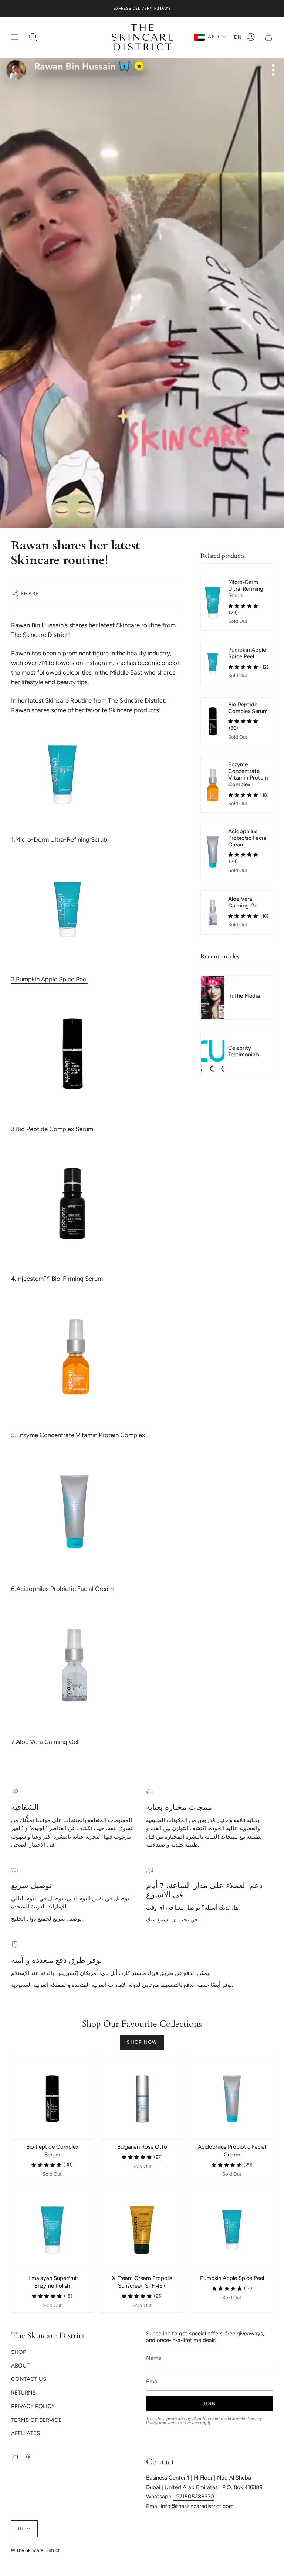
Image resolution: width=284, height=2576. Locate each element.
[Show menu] (15, 37)
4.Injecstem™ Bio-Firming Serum (57, 1279)
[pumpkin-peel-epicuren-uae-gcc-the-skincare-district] (97, 909)
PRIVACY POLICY (33, 2406)
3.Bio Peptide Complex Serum (52, 1129)
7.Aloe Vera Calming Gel (45, 1742)
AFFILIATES (26, 2433)
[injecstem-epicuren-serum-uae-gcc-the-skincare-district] (97, 1204)
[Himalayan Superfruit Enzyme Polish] (52, 2230)
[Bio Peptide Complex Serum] (52, 2099)
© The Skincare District (35, 2550)
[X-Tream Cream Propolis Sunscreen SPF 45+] (142, 2230)
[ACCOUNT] (251, 37)
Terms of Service (183, 2423)
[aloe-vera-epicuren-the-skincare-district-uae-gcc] (97, 1665)
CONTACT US (29, 2379)
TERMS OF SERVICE (36, 2420)
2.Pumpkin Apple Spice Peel (49, 979)
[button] (33, 37)
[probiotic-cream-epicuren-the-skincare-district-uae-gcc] (97, 1512)
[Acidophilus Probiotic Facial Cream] (232, 2099)
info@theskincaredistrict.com (197, 2506)
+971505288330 (194, 2497)
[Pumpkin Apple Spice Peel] (232, 2230)
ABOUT (20, 2366)
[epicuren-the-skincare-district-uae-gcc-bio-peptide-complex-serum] (97, 1054)
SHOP (19, 2352)
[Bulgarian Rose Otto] (142, 2099)
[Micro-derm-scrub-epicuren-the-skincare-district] (97, 775)
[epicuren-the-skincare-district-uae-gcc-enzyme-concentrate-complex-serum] (97, 1357)
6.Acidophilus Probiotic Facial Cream (62, 1589)
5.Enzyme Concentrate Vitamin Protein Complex (78, 1435)
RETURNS (23, 2393)
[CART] (268, 37)
